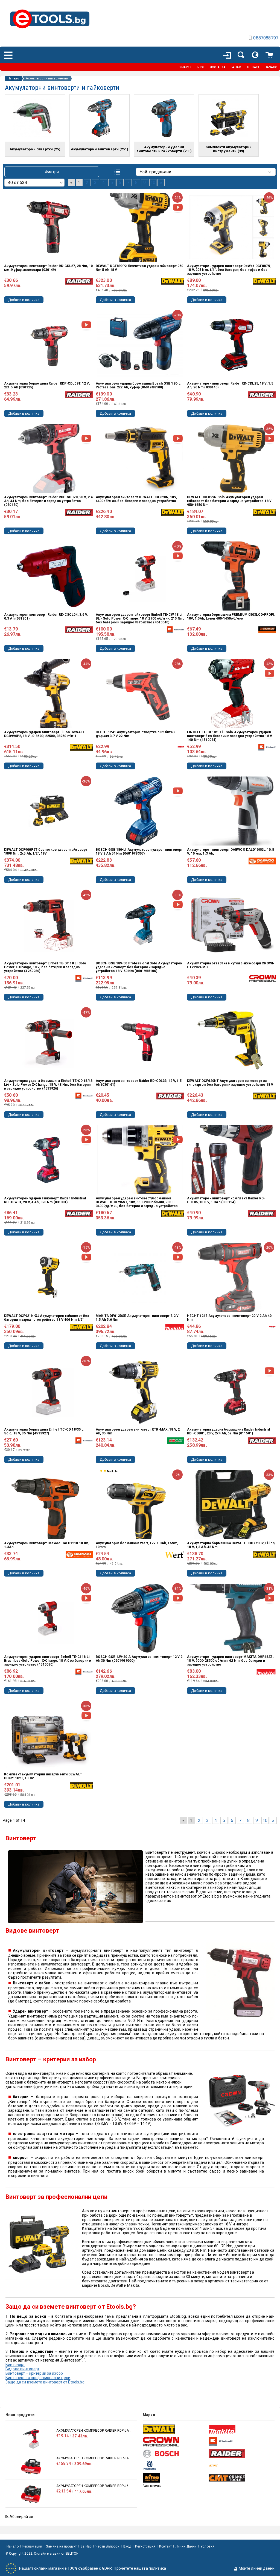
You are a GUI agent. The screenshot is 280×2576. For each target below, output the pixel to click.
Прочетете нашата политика (140, 2568)
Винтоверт (15, 2365)
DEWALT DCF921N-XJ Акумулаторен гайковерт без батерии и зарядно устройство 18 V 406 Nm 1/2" (47, 1318)
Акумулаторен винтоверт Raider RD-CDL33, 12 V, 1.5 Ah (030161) (139, 1083)
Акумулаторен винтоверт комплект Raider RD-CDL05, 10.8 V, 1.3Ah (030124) (226, 1200)
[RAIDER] (241, 2454)
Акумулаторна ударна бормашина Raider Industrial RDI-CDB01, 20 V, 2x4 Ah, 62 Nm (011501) (228, 1431)
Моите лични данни (257, 2568)
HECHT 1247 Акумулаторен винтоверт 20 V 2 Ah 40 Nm (229, 1318)
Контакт (165, 2546)
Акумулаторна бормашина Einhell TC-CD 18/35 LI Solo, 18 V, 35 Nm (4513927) (44, 1431)
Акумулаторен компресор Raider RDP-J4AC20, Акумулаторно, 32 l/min (94, 2458)
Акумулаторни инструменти (47, 79)
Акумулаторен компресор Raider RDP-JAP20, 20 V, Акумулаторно (94, 2431)
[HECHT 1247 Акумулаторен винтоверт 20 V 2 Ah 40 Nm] (232, 1277)
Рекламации (32, 2546)
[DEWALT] (175, 2429)
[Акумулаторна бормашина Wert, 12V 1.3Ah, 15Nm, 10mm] (140, 1505)
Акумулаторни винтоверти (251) (100, 149)
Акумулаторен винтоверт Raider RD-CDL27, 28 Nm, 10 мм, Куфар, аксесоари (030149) (48, 268)
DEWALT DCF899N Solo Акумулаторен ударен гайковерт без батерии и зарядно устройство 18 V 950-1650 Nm (229, 501)
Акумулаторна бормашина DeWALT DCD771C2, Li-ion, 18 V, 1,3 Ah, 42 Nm (231, 1545)
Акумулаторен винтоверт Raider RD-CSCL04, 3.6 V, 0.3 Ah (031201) (46, 617)
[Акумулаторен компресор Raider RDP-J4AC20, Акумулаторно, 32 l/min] (31, 2467)
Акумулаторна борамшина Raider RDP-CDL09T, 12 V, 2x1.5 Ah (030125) (47, 385)
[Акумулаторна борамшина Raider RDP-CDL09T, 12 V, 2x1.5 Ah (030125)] (48, 345)
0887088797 (266, 38)
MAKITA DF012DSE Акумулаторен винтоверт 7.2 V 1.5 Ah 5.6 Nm (137, 1318)
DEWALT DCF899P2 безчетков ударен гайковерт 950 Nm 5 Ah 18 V (140, 268)
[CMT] (241, 2478)
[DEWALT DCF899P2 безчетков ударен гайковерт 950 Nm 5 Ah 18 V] (140, 227)
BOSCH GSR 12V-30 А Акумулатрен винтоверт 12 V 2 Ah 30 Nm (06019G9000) (139, 1659)
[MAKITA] (241, 2429)
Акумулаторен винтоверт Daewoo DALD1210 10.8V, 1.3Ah (46, 1545)
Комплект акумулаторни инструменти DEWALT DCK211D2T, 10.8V (43, 1776)
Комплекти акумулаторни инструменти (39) (229, 149)
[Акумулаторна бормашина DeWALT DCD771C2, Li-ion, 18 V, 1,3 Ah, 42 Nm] (232, 1505)
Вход (127, 2546)
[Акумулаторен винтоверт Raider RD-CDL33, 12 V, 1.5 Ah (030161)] (140, 1042)
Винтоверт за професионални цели (38, 2378)
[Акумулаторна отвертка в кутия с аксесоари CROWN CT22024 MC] (232, 925)
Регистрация (145, 2546)
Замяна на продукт (61, 2546)
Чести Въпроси (107, 2546)
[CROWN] (175, 2442)
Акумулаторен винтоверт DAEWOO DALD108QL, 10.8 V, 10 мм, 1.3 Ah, (230, 852)
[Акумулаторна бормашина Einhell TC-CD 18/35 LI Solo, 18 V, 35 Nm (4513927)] (48, 1391)
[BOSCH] (175, 2454)
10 (153, 183)
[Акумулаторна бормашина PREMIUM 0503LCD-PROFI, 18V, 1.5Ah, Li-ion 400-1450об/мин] (232, 576)
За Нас (86, 2546)
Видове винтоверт (22, 2369)
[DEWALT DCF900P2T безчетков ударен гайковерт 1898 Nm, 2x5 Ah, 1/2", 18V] (48, 811)
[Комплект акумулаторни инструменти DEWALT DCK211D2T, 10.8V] (48, 1736)
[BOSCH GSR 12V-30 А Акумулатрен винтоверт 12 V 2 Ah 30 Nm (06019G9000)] (140, 1618)
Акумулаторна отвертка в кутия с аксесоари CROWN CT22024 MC (231, 965)
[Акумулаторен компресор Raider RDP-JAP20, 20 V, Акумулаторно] (31, 2439)
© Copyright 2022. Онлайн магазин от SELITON (42, 2554)
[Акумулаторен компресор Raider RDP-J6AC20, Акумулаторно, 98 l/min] (31, 2494)
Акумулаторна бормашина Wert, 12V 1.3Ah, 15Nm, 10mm (137, 1545)
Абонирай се (21, 2517)
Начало (13, 79)
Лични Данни (186, 2546)
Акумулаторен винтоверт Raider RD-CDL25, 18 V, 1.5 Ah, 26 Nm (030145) (230, 385)
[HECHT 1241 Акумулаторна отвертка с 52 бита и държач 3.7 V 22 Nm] (140, 694)
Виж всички (152, 2486)
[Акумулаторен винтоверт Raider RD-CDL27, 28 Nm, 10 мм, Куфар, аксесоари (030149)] (48, 227)
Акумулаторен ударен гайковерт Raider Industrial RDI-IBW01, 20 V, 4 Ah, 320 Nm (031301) (45, 1200)
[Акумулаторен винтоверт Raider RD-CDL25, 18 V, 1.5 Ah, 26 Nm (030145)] (232, 345)
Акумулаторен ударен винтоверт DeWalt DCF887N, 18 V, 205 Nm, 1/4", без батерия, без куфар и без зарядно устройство (229, 270)
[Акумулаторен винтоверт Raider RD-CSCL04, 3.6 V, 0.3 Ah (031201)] (48, 576)
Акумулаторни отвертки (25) (35, 149)
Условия (207, 2546)
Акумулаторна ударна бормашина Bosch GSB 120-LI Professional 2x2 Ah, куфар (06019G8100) (139, 385)
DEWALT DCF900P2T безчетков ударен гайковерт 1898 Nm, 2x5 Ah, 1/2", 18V (46, 852)
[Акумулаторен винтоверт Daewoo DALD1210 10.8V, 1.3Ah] (48, 1505)
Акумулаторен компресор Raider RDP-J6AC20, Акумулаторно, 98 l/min (94, 2486)
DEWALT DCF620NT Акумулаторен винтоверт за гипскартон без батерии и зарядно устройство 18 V (230, 1083)
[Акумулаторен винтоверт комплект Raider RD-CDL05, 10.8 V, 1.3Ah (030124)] (232, 1160)
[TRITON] (175, 2478)
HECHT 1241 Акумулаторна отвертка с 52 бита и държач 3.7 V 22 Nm (135, 734)
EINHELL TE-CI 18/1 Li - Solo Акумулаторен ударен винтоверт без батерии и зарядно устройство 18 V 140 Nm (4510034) (230, 736)
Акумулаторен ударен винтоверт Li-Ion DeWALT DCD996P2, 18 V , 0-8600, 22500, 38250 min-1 (44, 734)
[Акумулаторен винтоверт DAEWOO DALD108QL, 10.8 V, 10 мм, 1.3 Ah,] (232, 811)
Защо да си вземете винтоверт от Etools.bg (45, 2382)
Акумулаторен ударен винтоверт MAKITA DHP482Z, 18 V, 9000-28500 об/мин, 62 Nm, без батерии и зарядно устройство (230, 1661)
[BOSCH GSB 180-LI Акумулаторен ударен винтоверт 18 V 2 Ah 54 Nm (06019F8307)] (140, 811)
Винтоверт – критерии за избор (34, 2373)
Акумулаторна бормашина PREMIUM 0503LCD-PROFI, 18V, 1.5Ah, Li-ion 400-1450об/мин (231, 617)
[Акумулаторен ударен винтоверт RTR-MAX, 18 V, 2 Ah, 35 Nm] (140, 1391)
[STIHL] (241, 2465)
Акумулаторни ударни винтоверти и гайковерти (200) (164, 149)
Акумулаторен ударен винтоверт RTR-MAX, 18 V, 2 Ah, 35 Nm (138, 1431)
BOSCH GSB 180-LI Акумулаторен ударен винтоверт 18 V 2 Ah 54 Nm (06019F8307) (139, 852)
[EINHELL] (241, 2442)
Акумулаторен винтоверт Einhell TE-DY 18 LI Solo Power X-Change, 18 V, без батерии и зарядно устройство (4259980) (45, 967)
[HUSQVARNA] (175, 2465)
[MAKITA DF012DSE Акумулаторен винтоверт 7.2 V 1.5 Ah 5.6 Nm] (140, 1277)
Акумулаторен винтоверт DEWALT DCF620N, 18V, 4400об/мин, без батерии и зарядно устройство (136, 499)
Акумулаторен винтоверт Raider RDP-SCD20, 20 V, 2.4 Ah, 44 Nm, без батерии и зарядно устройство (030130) (48, 501)
